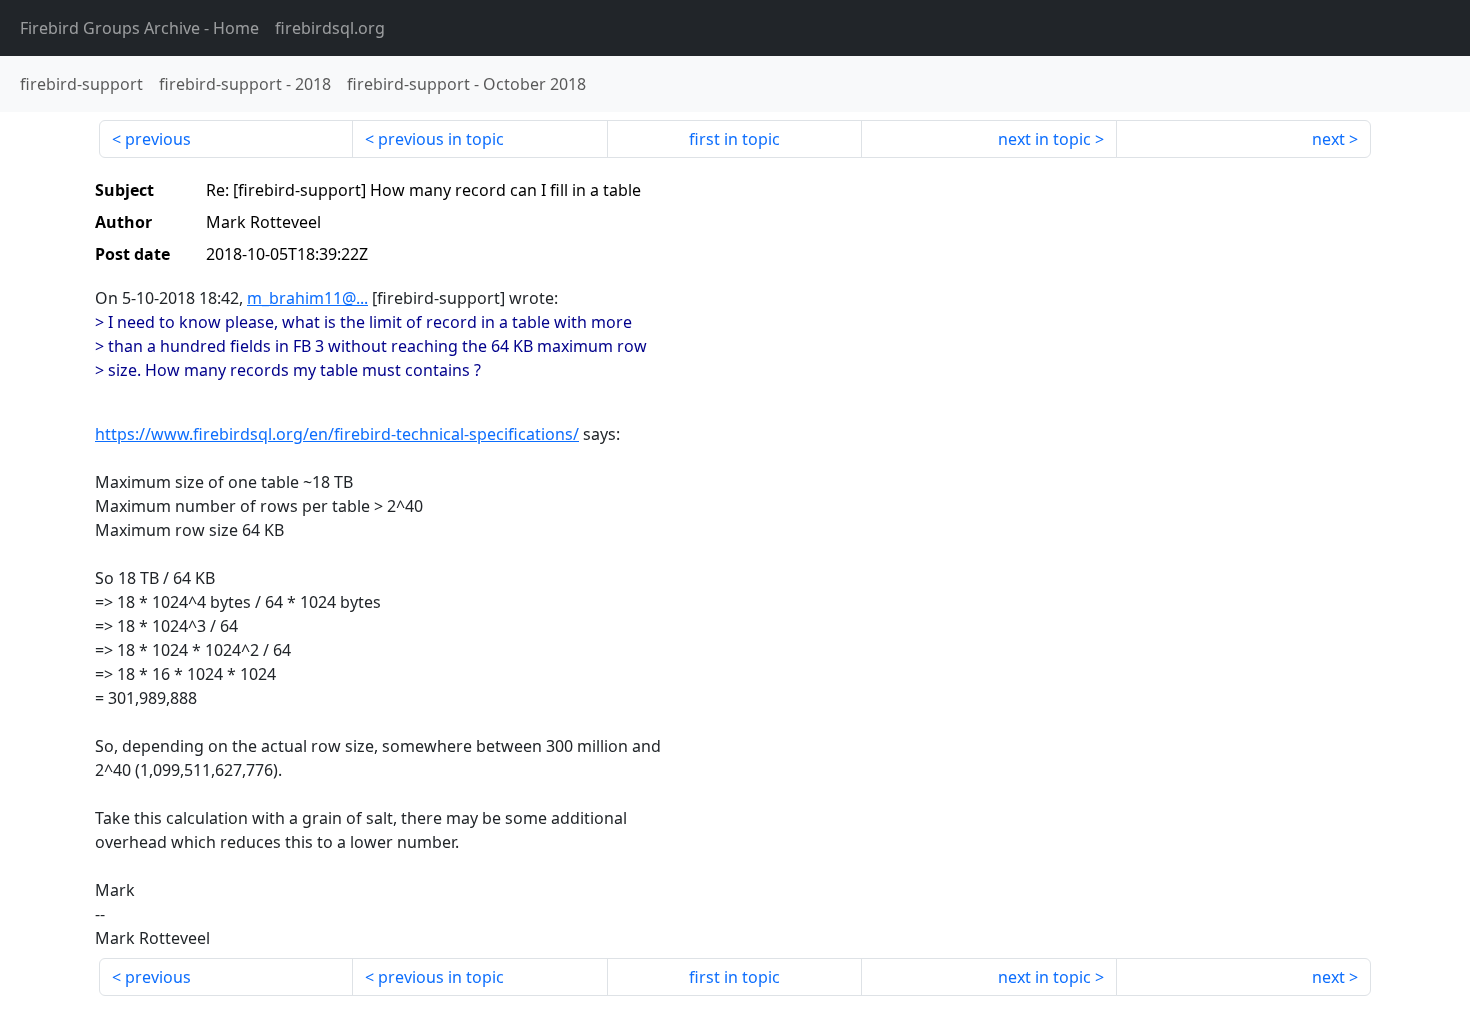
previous (158, 139)
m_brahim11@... (307, 298)
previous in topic (441, 139)
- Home (139, 28)
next (1328, 139)
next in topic (1044, 139)
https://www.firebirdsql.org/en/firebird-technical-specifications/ (337, 434)
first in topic (734, 139)
